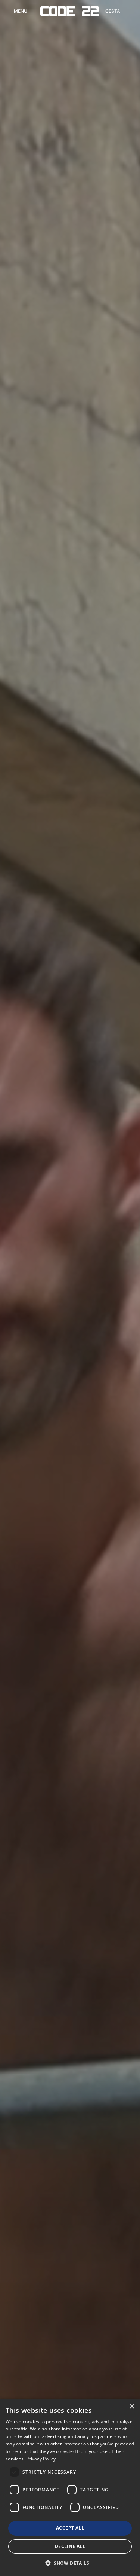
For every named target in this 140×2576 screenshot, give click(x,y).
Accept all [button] (70, 2528)
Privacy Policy (41, 2459)
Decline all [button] (70, 2546)
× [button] (132, 2407)
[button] (70, 2563)
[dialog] (70, 2487)
